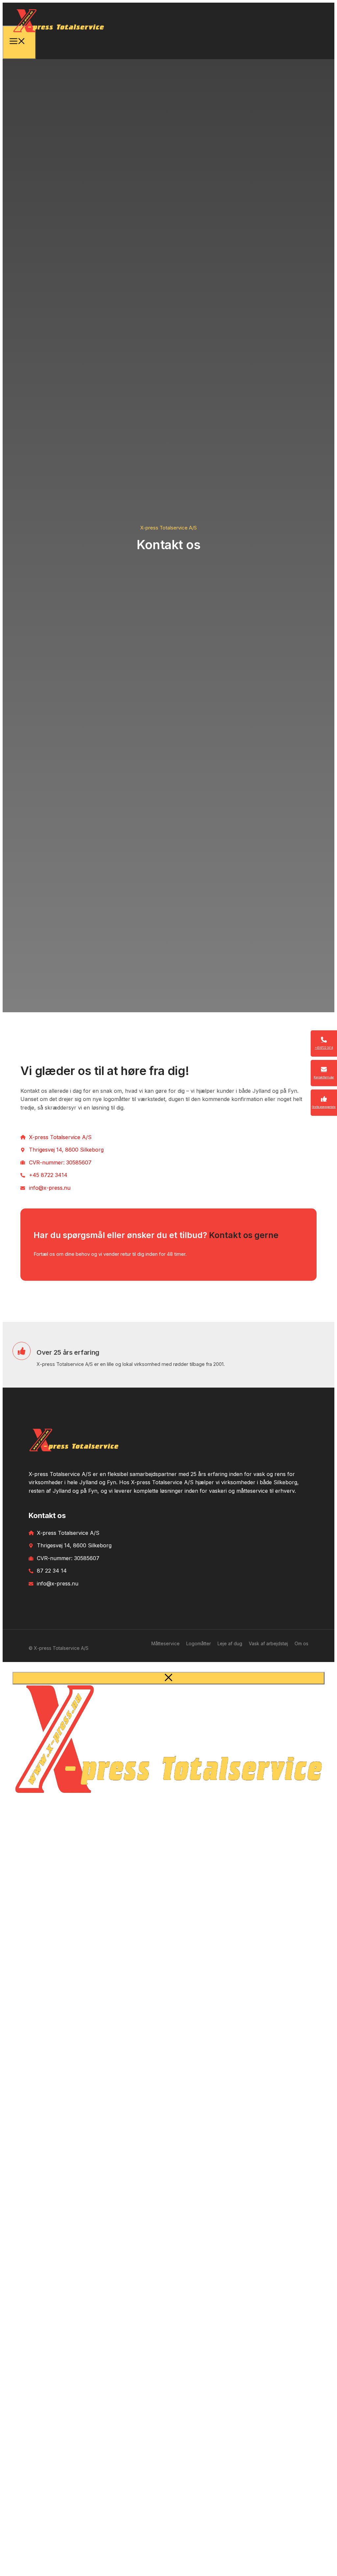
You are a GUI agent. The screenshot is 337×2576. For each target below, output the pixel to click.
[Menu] (19, 42)
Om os (301, 1643)
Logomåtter (199, 1643)
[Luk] (168, 1678)
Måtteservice (166, 1643)
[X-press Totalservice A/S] (59, 37)
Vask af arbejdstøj (268, 1643)
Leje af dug (230, 1643)
